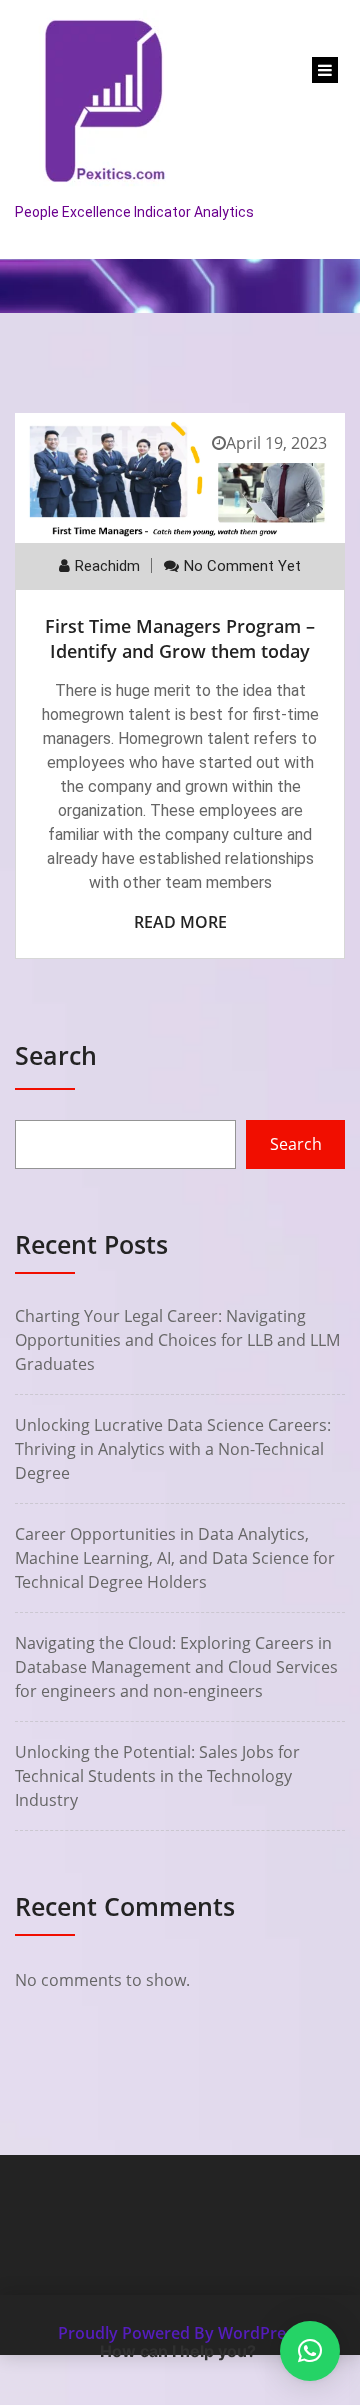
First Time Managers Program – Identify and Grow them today (180, 638)
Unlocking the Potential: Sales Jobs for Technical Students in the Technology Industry (157, 1776)
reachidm (107, 566)
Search (56, 1055)
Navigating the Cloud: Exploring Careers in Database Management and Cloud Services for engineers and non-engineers (176, 1667)
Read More (180, 922)
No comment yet (242, 566)
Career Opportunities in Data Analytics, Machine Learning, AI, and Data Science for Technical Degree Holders (175, 1558)
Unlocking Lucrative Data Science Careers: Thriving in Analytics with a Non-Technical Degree (173, 1449)
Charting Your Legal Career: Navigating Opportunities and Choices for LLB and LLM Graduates (177, 1340)
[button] (310, 2351)
